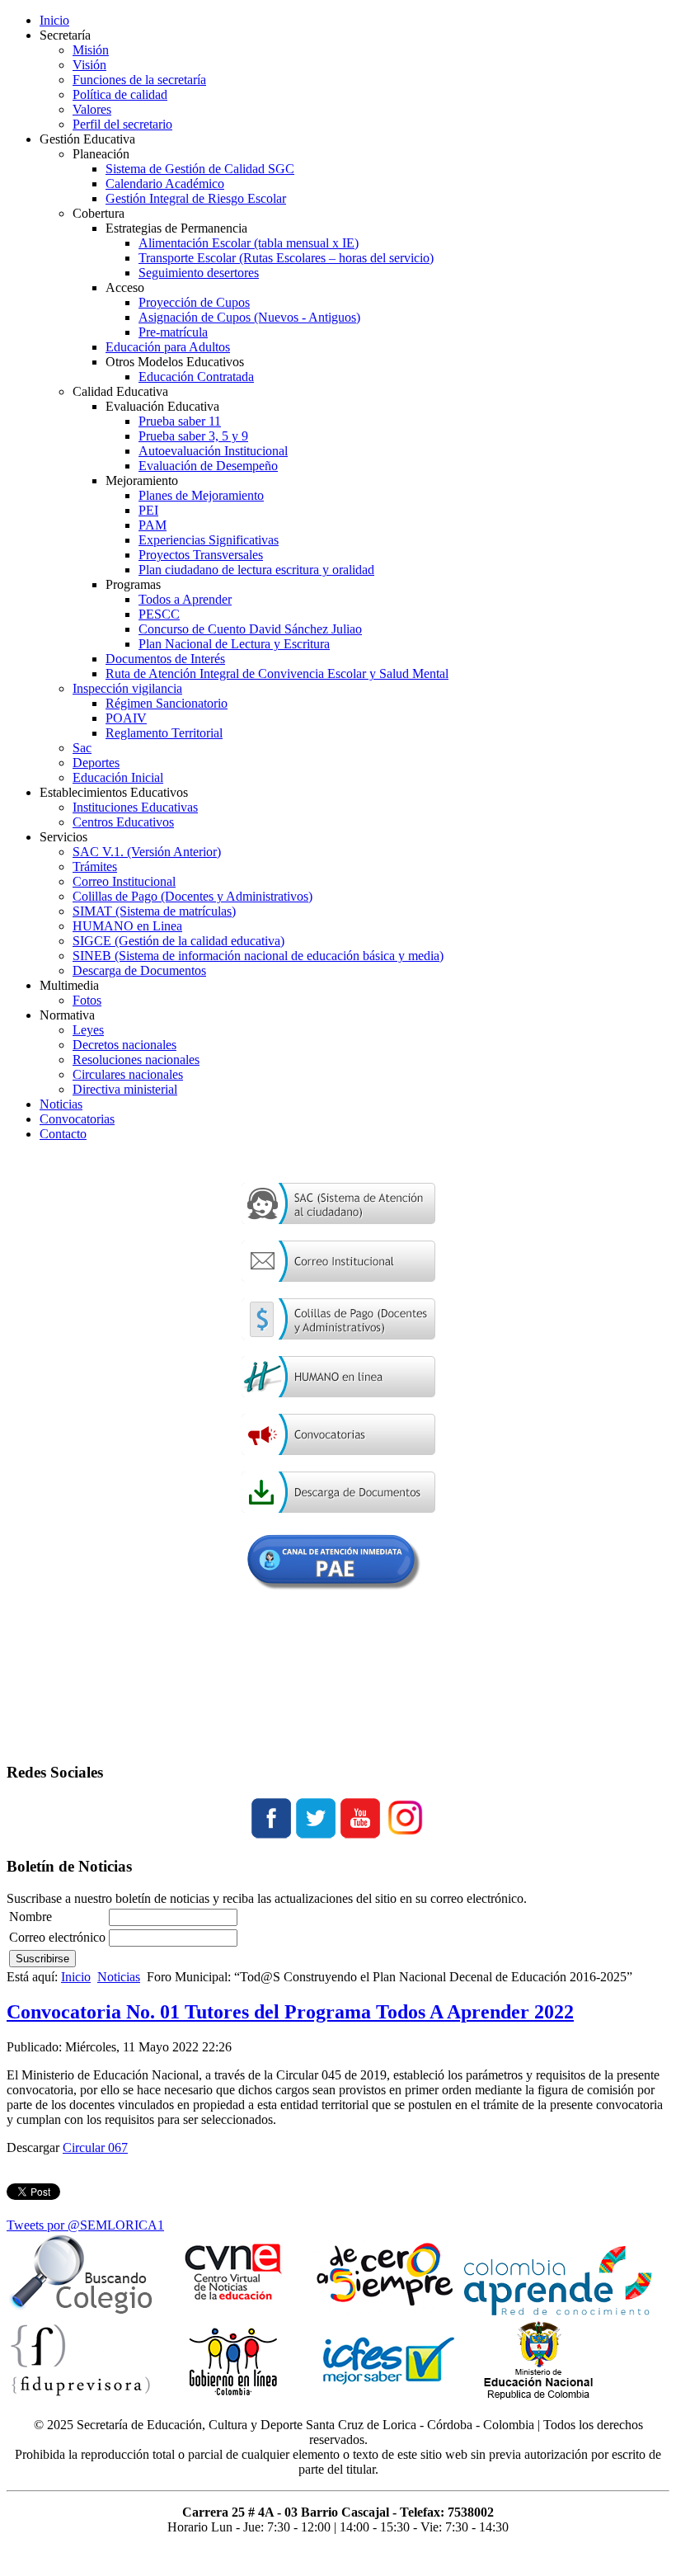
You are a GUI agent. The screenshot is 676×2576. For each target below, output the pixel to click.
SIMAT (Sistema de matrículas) (154, 911)
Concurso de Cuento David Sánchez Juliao (250, 629)
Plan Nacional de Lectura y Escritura (234, 644)
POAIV (126, 718)
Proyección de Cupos (194, 302)
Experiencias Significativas (209, 540)
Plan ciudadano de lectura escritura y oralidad (256, 570)
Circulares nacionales (128, 1074)
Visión (89, 65)
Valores (92, 109)
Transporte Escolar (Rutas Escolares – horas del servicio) (286, 258)
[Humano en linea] (338, 1393)
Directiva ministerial (125, 1089)
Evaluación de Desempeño (208, 466)
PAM (153, 525)
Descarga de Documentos (139, 970)
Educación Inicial (118, 777)
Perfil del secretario (122, 124)
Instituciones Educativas (135, 807)
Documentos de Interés (165, 659)
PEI (148, 510)
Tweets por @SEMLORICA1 (85, 2225)
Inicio (54, 20)
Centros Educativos (123, 822)
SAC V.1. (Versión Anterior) (147, 852)
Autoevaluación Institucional (213, 451)
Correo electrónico (57, 1937)
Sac (82, 748)
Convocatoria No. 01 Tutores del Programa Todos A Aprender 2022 (290, 2012)
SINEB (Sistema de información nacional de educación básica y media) (258, 956)
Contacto (63, 1134)
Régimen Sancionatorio (167, 703)
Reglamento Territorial (164, 733)
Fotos (87, 1000)
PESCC (159, 614)
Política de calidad (120, 94)
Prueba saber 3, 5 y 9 (193, 436)
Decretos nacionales (124, 1045)
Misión (91, 50)
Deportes (96, 763)
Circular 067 (95, 2147)
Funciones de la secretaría (139, 80)
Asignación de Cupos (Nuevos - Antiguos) (249, 317)
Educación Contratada (196, 377)
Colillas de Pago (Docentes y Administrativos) (192, 896)
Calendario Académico (165, 184)
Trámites (95, 867)
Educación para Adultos (168, 347)
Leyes (88, 1030)
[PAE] (338, 1600)
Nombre (31, 1917)
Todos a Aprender (185, 599)
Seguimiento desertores (199, 273)
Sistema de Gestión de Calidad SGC (200, 169)
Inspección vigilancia (127, 688)
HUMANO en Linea (127, 926)
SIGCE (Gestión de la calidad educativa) (178, 941)
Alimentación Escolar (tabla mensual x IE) (249, 243)
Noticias (61, 1104)
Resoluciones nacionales (136, 1060)
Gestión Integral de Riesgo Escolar (196, 198)
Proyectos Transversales (201, 555)
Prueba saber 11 (180, 421)
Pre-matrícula (173, 332)
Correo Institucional (124, 881)
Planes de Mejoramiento (201, 495)
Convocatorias (77, 1119)
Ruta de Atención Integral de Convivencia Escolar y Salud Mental (277, 673)
